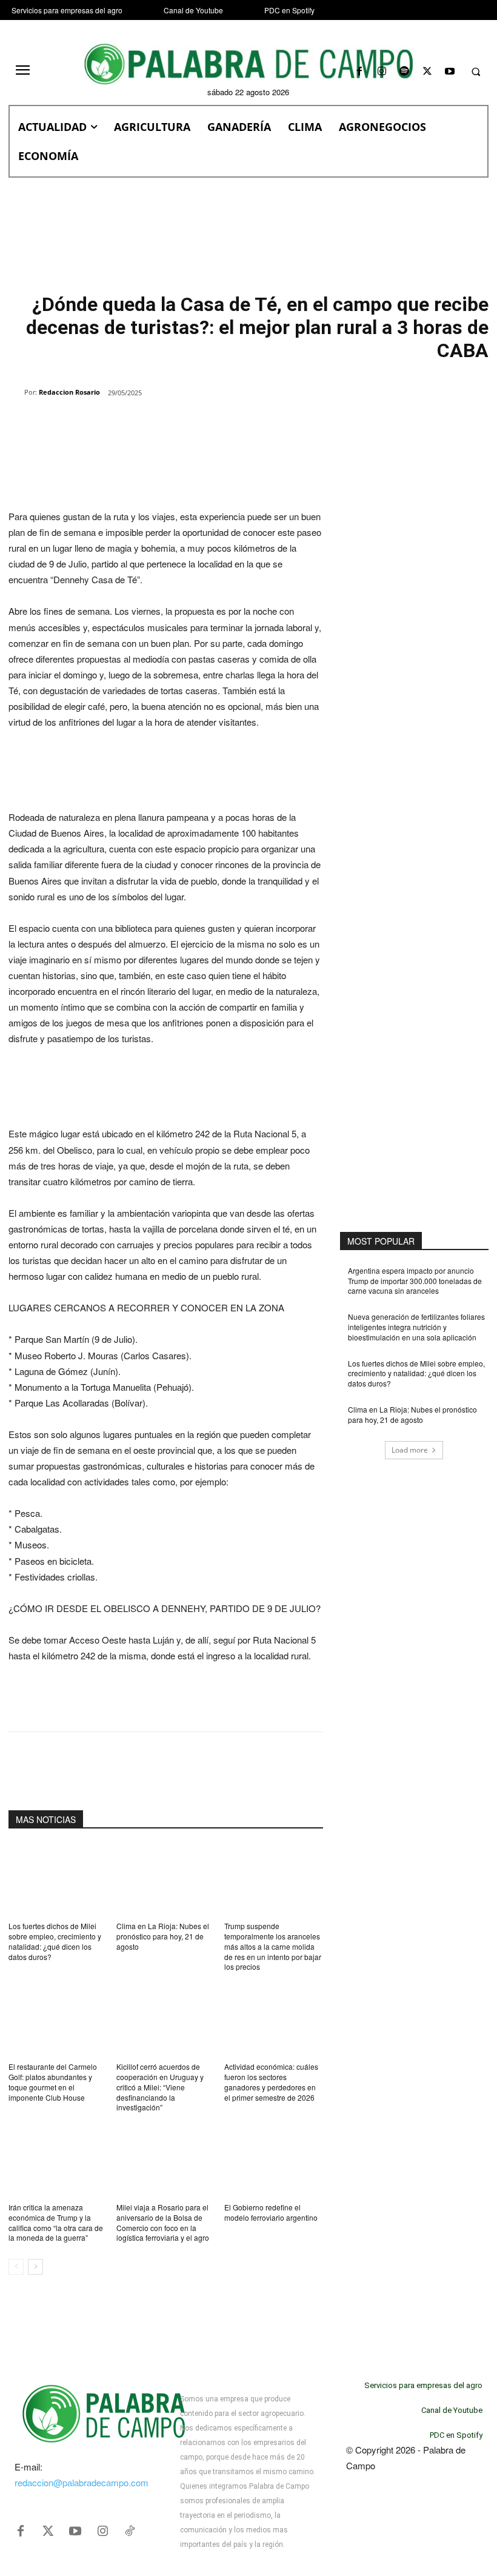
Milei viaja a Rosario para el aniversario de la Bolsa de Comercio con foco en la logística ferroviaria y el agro (163, 2222)
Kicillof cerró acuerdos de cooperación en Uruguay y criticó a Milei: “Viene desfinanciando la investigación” (160, 2087)
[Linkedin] (176, 424)
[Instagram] (382, 72)
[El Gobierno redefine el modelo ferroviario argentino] (274, 2160)
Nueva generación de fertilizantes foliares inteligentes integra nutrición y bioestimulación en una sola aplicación (416, 1327)
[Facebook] (359, 72)
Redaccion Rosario (69, 392)
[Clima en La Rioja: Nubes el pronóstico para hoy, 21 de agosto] (166, 1879)
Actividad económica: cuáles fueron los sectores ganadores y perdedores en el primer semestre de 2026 (271, 2082)
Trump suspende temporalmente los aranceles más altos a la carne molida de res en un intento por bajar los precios (273, 1946)
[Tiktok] (130, 2531)
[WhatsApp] (148, 424)
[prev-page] (16, 2267)
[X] (427, 72)
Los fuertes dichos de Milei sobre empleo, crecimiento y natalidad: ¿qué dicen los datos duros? (55, 1941)
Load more (410, 1450)
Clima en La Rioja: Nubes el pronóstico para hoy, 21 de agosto (163, 1936)
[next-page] (35, 2267)
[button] (476, 72)
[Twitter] (48, 2531)
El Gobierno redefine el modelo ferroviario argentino (271, 2212)
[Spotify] (405, 72)
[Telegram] (204, 424)
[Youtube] (449, 72)
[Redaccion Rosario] (16, 392)
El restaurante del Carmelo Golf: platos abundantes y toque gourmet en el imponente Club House (53, 2082)
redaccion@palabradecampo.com (82, 2482)
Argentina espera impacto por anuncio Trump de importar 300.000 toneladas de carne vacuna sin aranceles (415, 1281)
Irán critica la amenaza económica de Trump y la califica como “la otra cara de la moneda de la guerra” (56, 2222)
